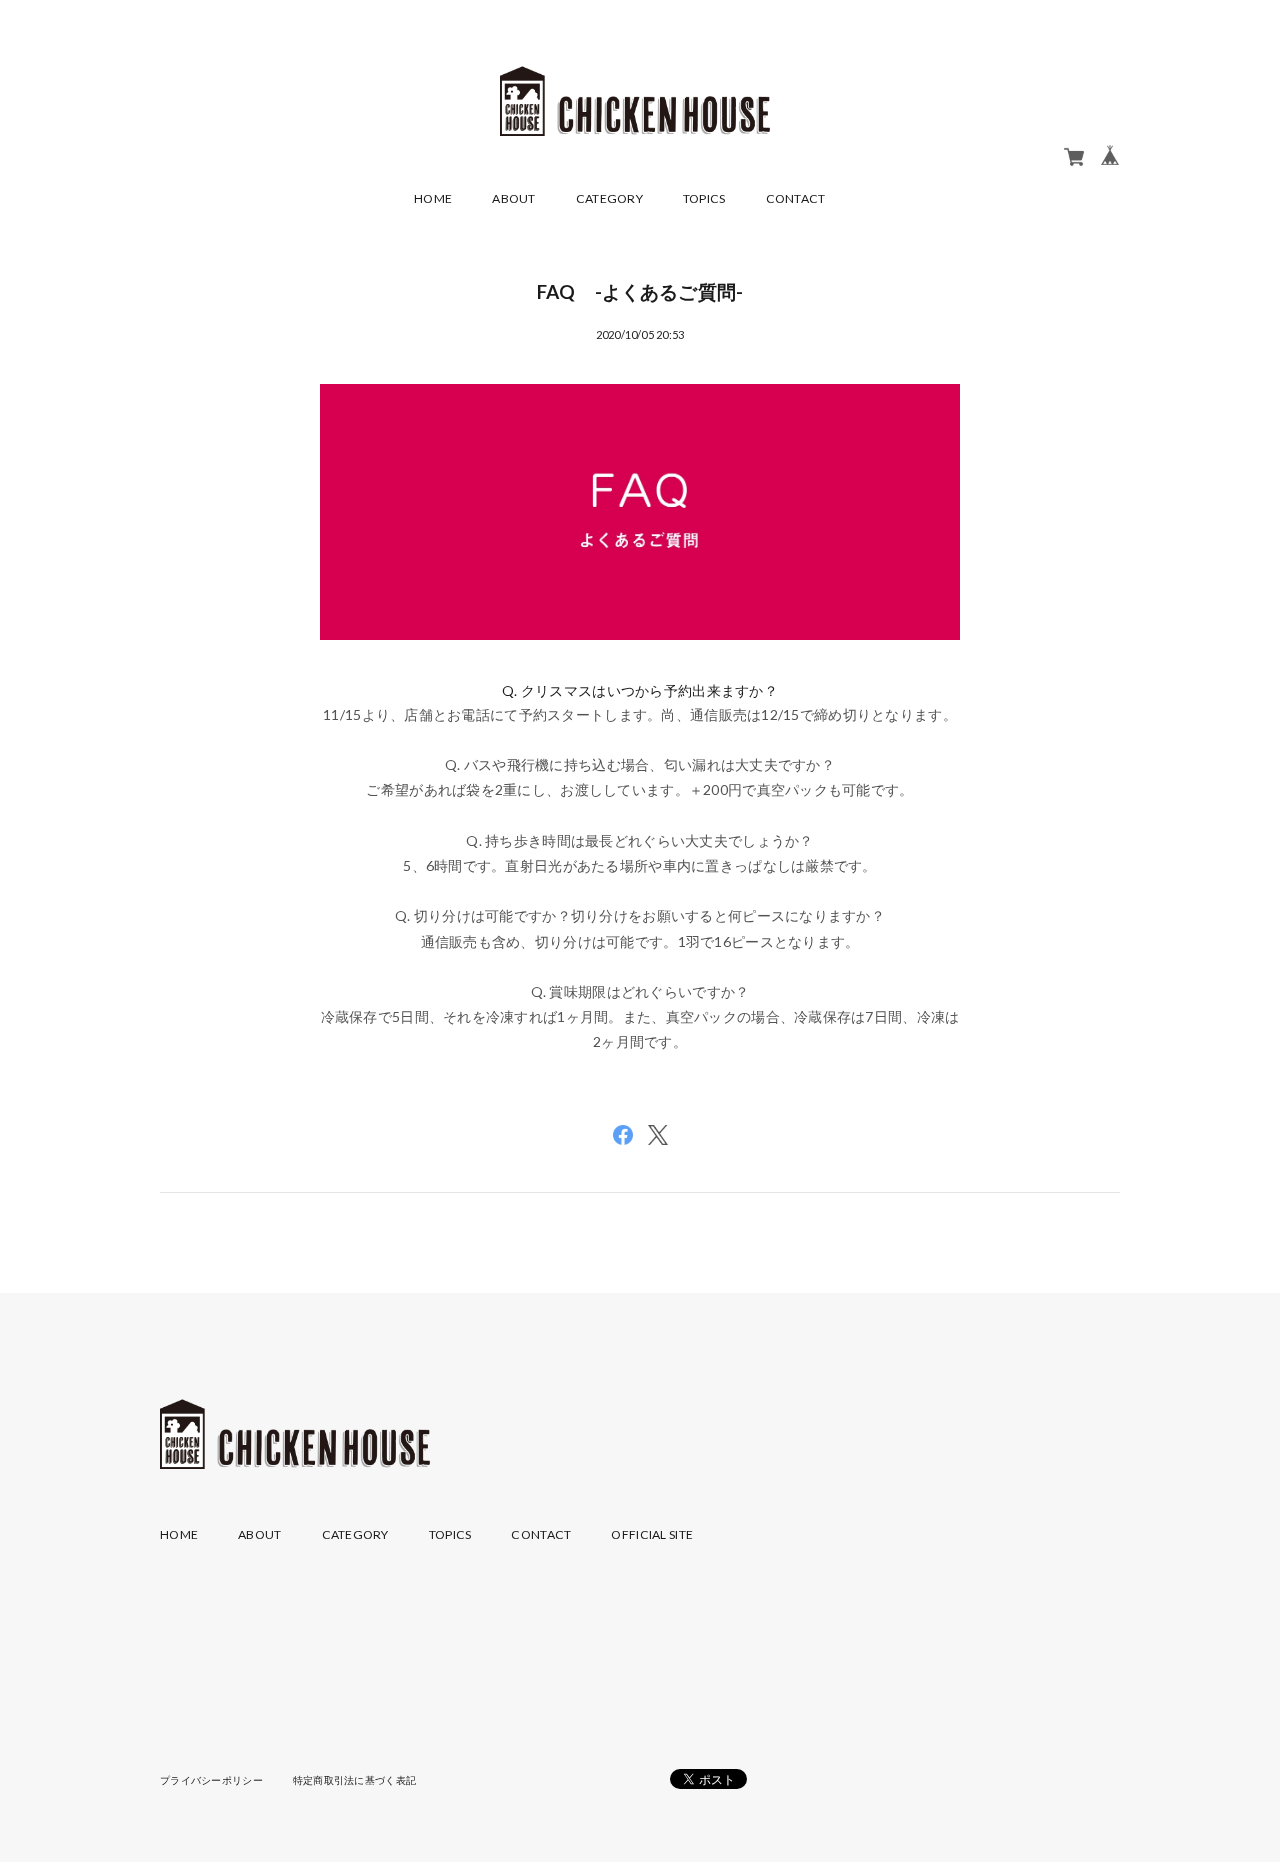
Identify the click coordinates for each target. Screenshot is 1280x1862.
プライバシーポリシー (211, 1780)
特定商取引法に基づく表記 (354, 1780)
